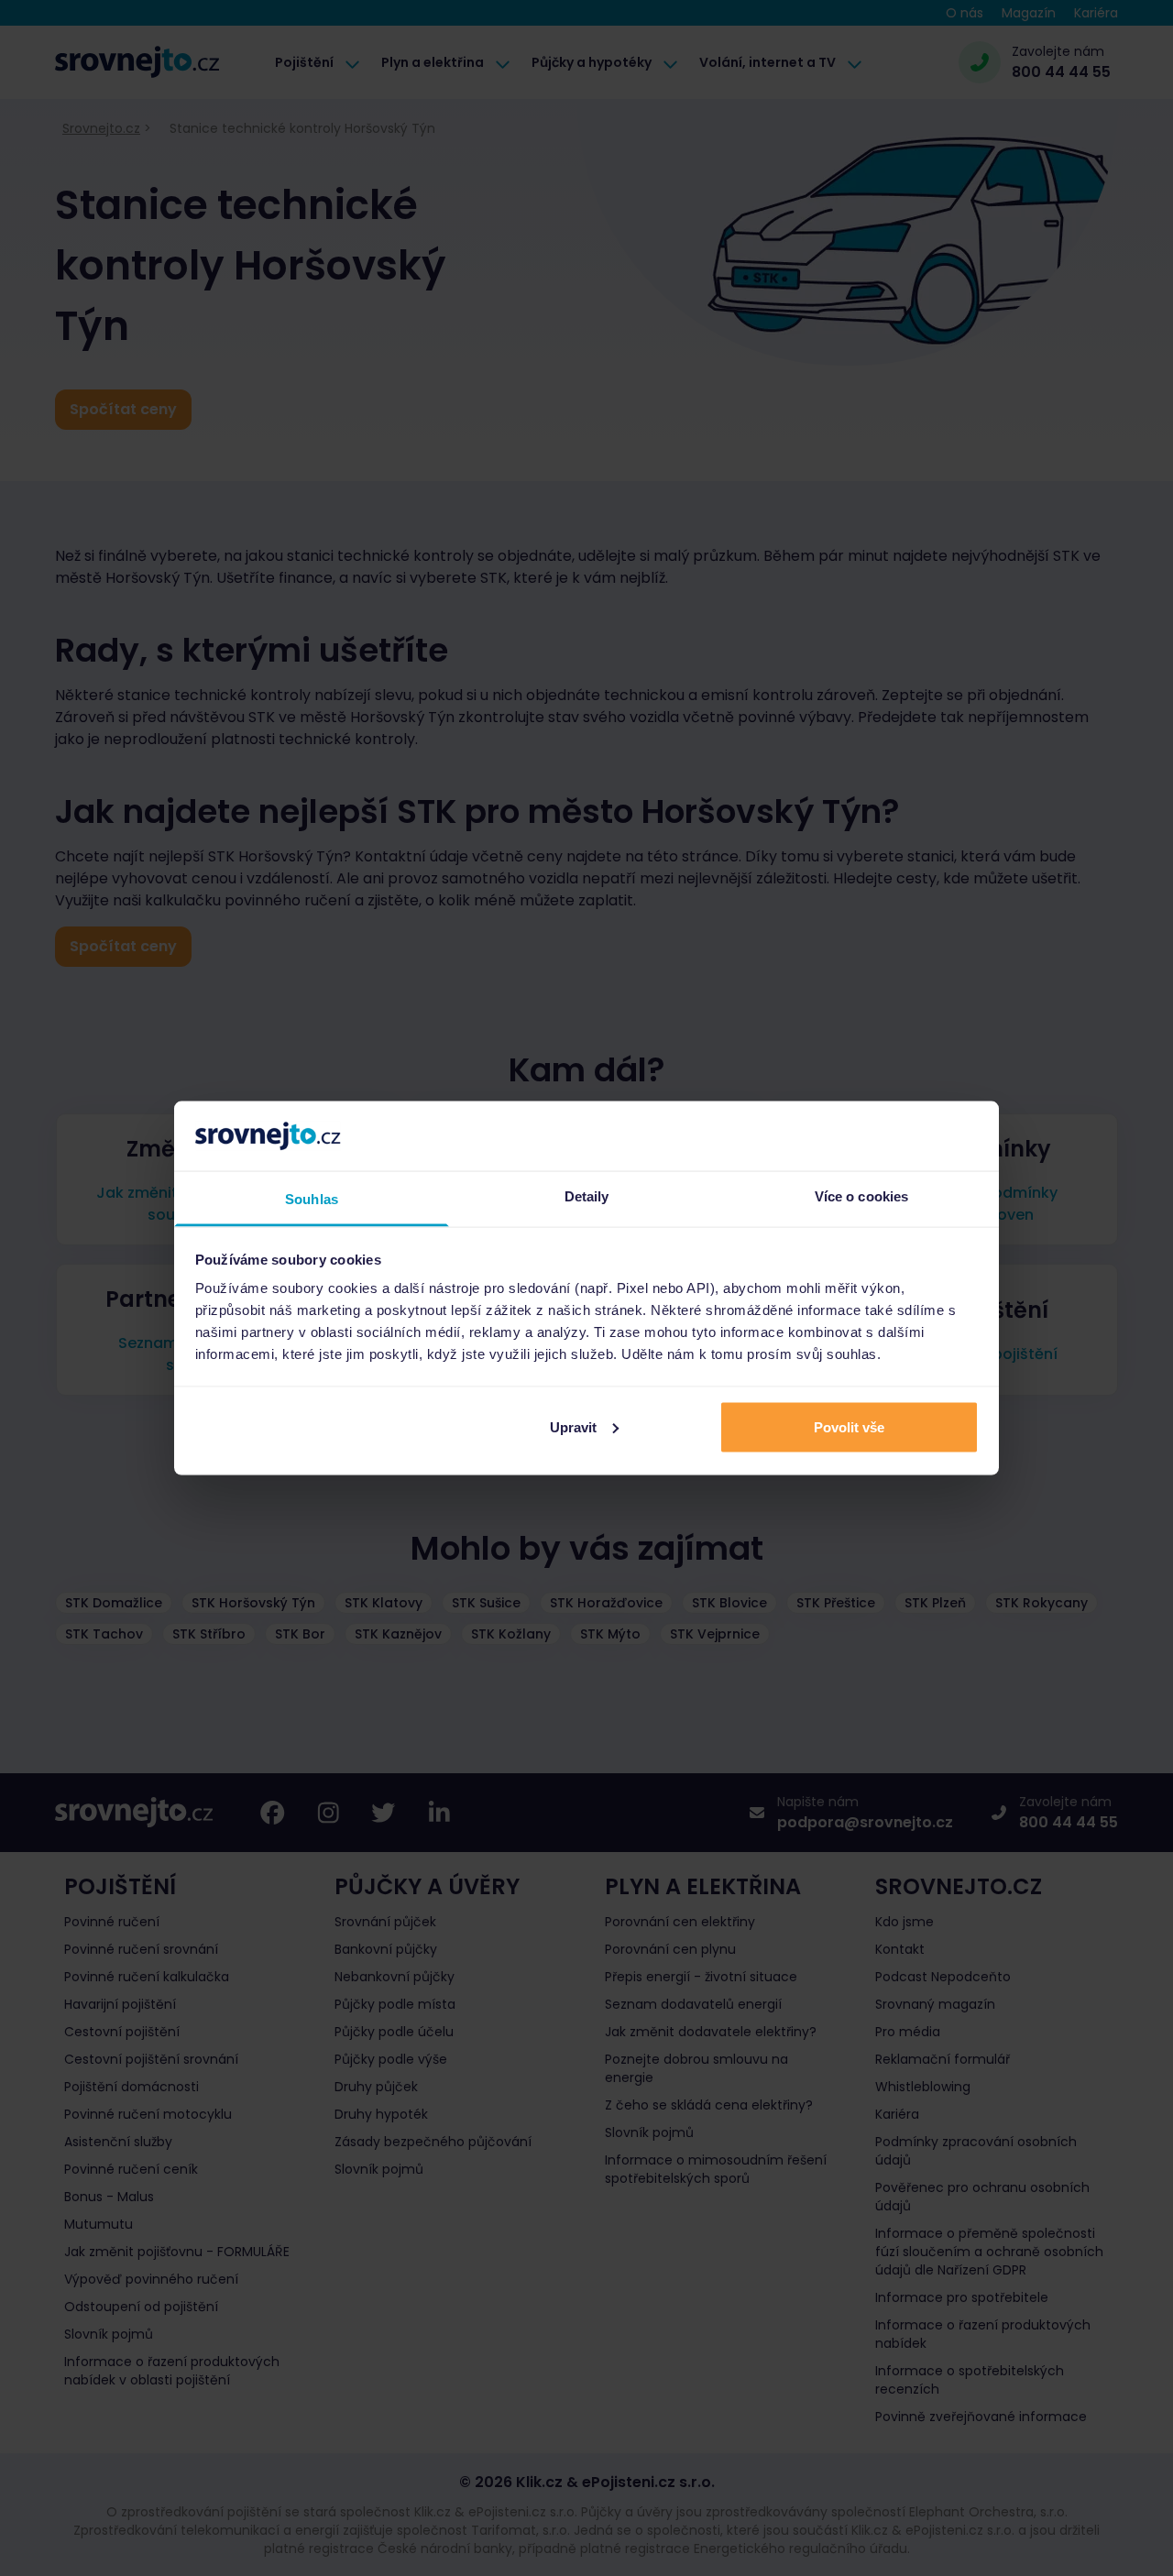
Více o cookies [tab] (861, 1196)
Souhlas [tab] (312, 1199)
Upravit (573, 1426)
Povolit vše (849, 1426)
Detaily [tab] (587, 1196)
